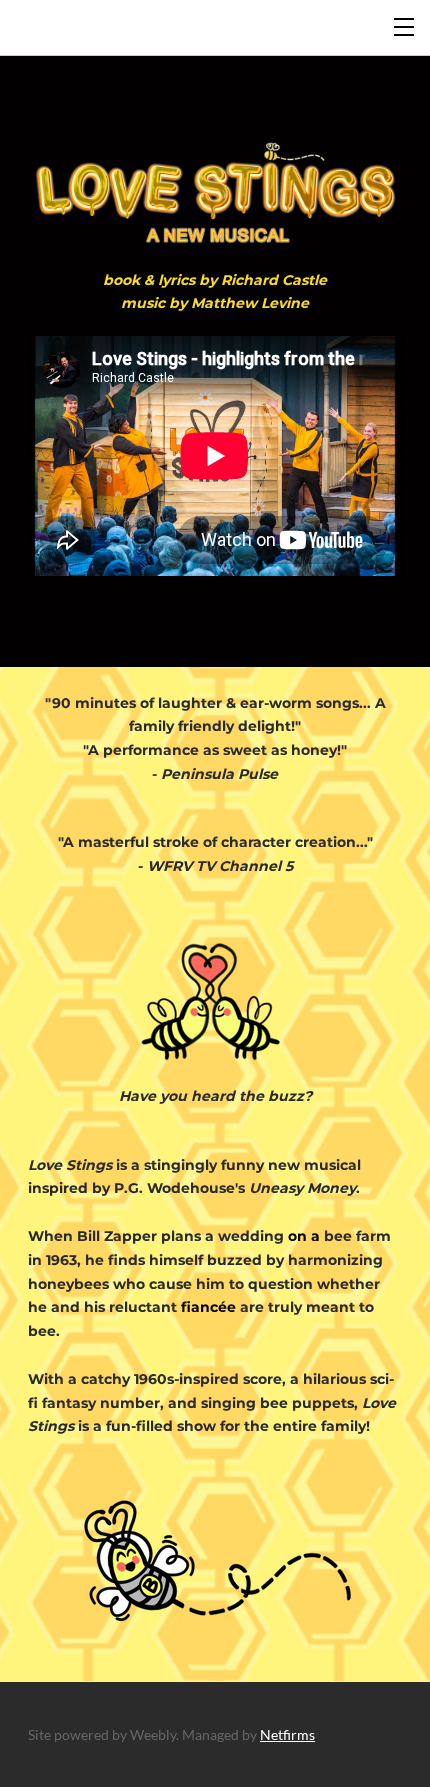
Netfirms (287, 1734)
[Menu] (405, 25)
